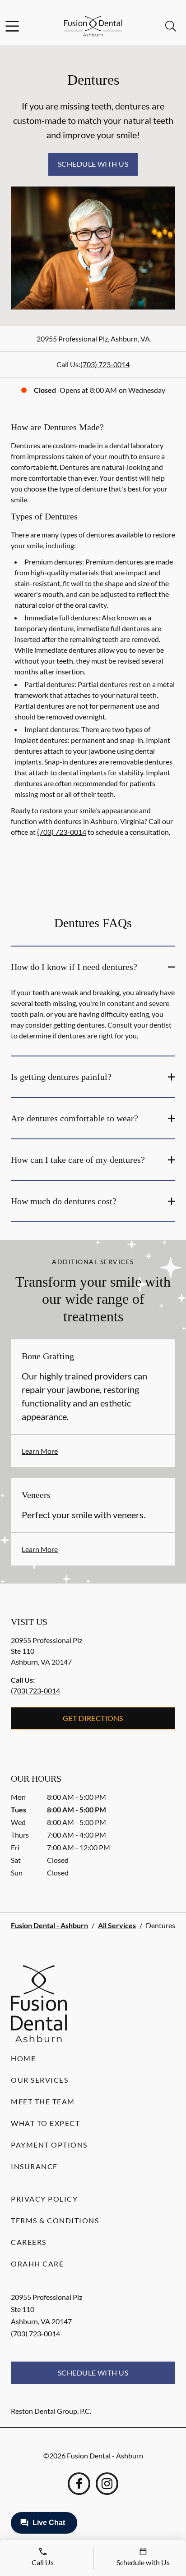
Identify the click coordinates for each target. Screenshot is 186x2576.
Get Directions (93, 1718)
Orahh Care (37, 2264)
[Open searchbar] (171, 26)
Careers (29, 2242)
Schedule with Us (93, 164)
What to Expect (45, 2123)
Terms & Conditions (55, 2220)
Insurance (34, 2166)
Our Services (40, 2080)
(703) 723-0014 (105, 364)
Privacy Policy (44, 2199)
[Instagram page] (107, 2484)
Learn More (40, 1451)
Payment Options (49, 2145)
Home (23, 2058)
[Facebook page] (79, 2484)
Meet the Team (43, 2101)
